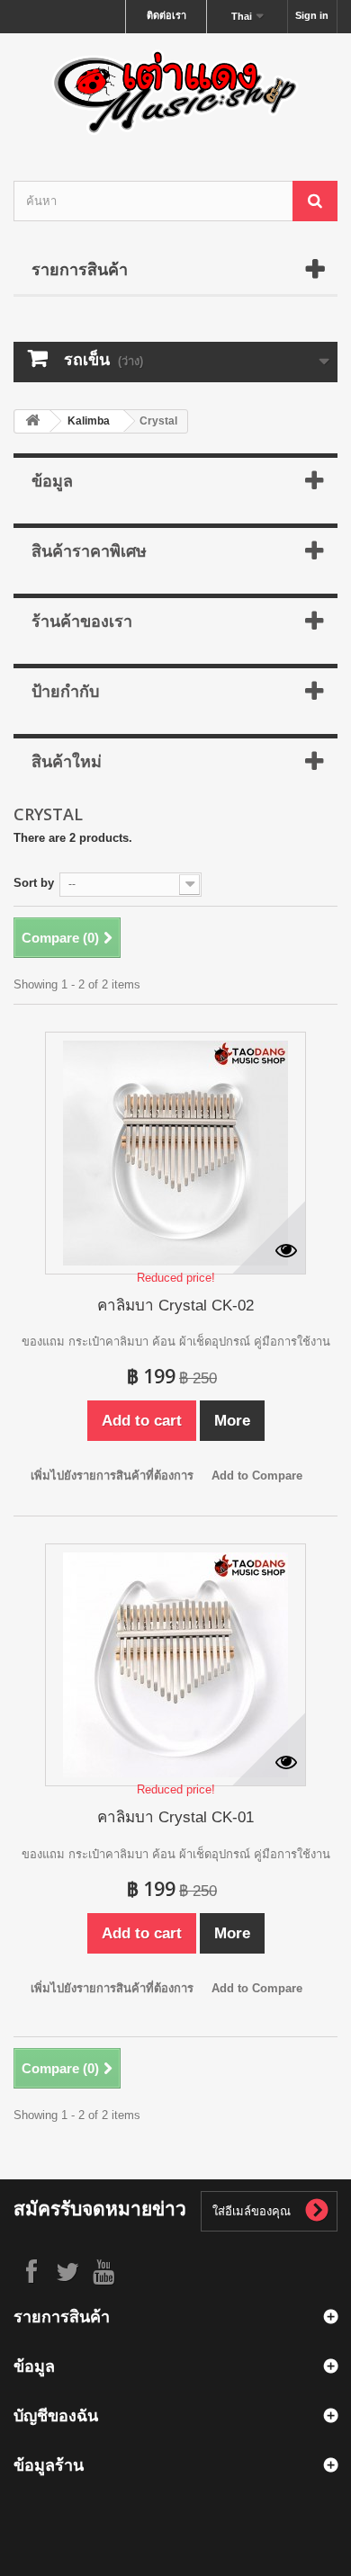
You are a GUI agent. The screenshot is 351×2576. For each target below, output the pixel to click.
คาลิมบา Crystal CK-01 (175, 1817)
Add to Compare (257, 1476)
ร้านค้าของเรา (82, 621)
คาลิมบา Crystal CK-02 (175, 1306)
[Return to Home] (32, 421)
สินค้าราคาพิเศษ (89, 550)
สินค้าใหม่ (67, 761)
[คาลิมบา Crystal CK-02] (175, 1153)
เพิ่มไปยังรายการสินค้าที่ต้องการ (112, 1476)
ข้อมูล (52, 480)
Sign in (312, 15)
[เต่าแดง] (175, 91)
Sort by (34, 883)
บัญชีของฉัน (56, 2415)
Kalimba (89, 421)
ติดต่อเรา (166, 15)
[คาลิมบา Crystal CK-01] (175, 1665)
